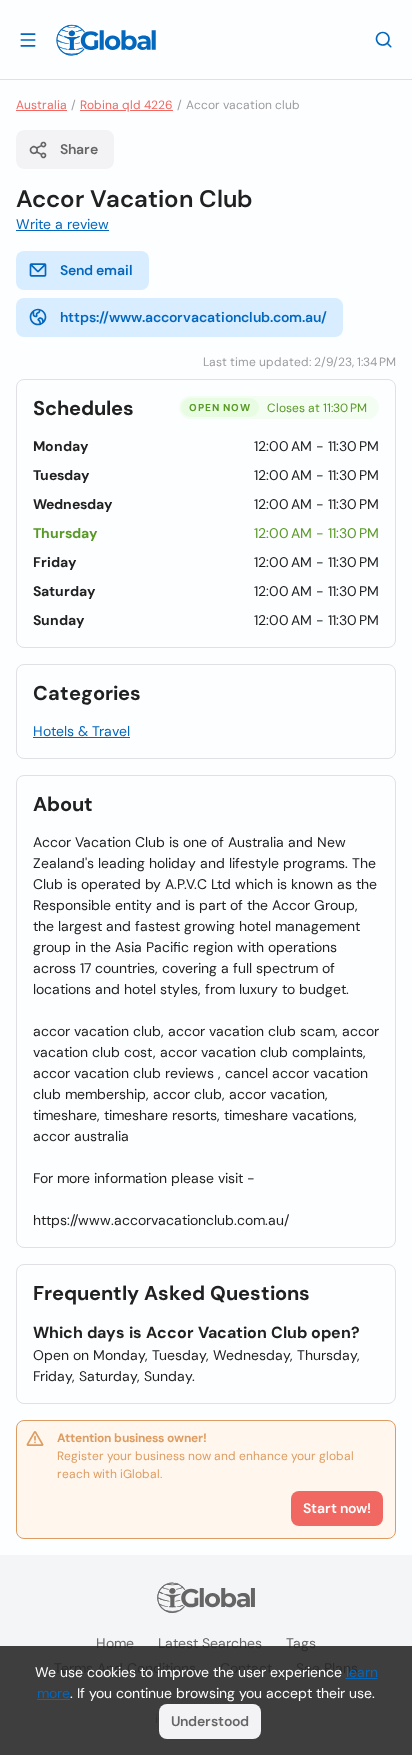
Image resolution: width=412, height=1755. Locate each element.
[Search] (384, 39)
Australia (41, 105)
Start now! (337, 1508)
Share (79, 149)
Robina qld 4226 (126, 105)
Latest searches (210, 1643)
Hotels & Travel (81, 731)
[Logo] (106, 40)
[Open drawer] (28, 39)
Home (115, 1643)
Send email (96, 270)
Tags (301, 1643)
